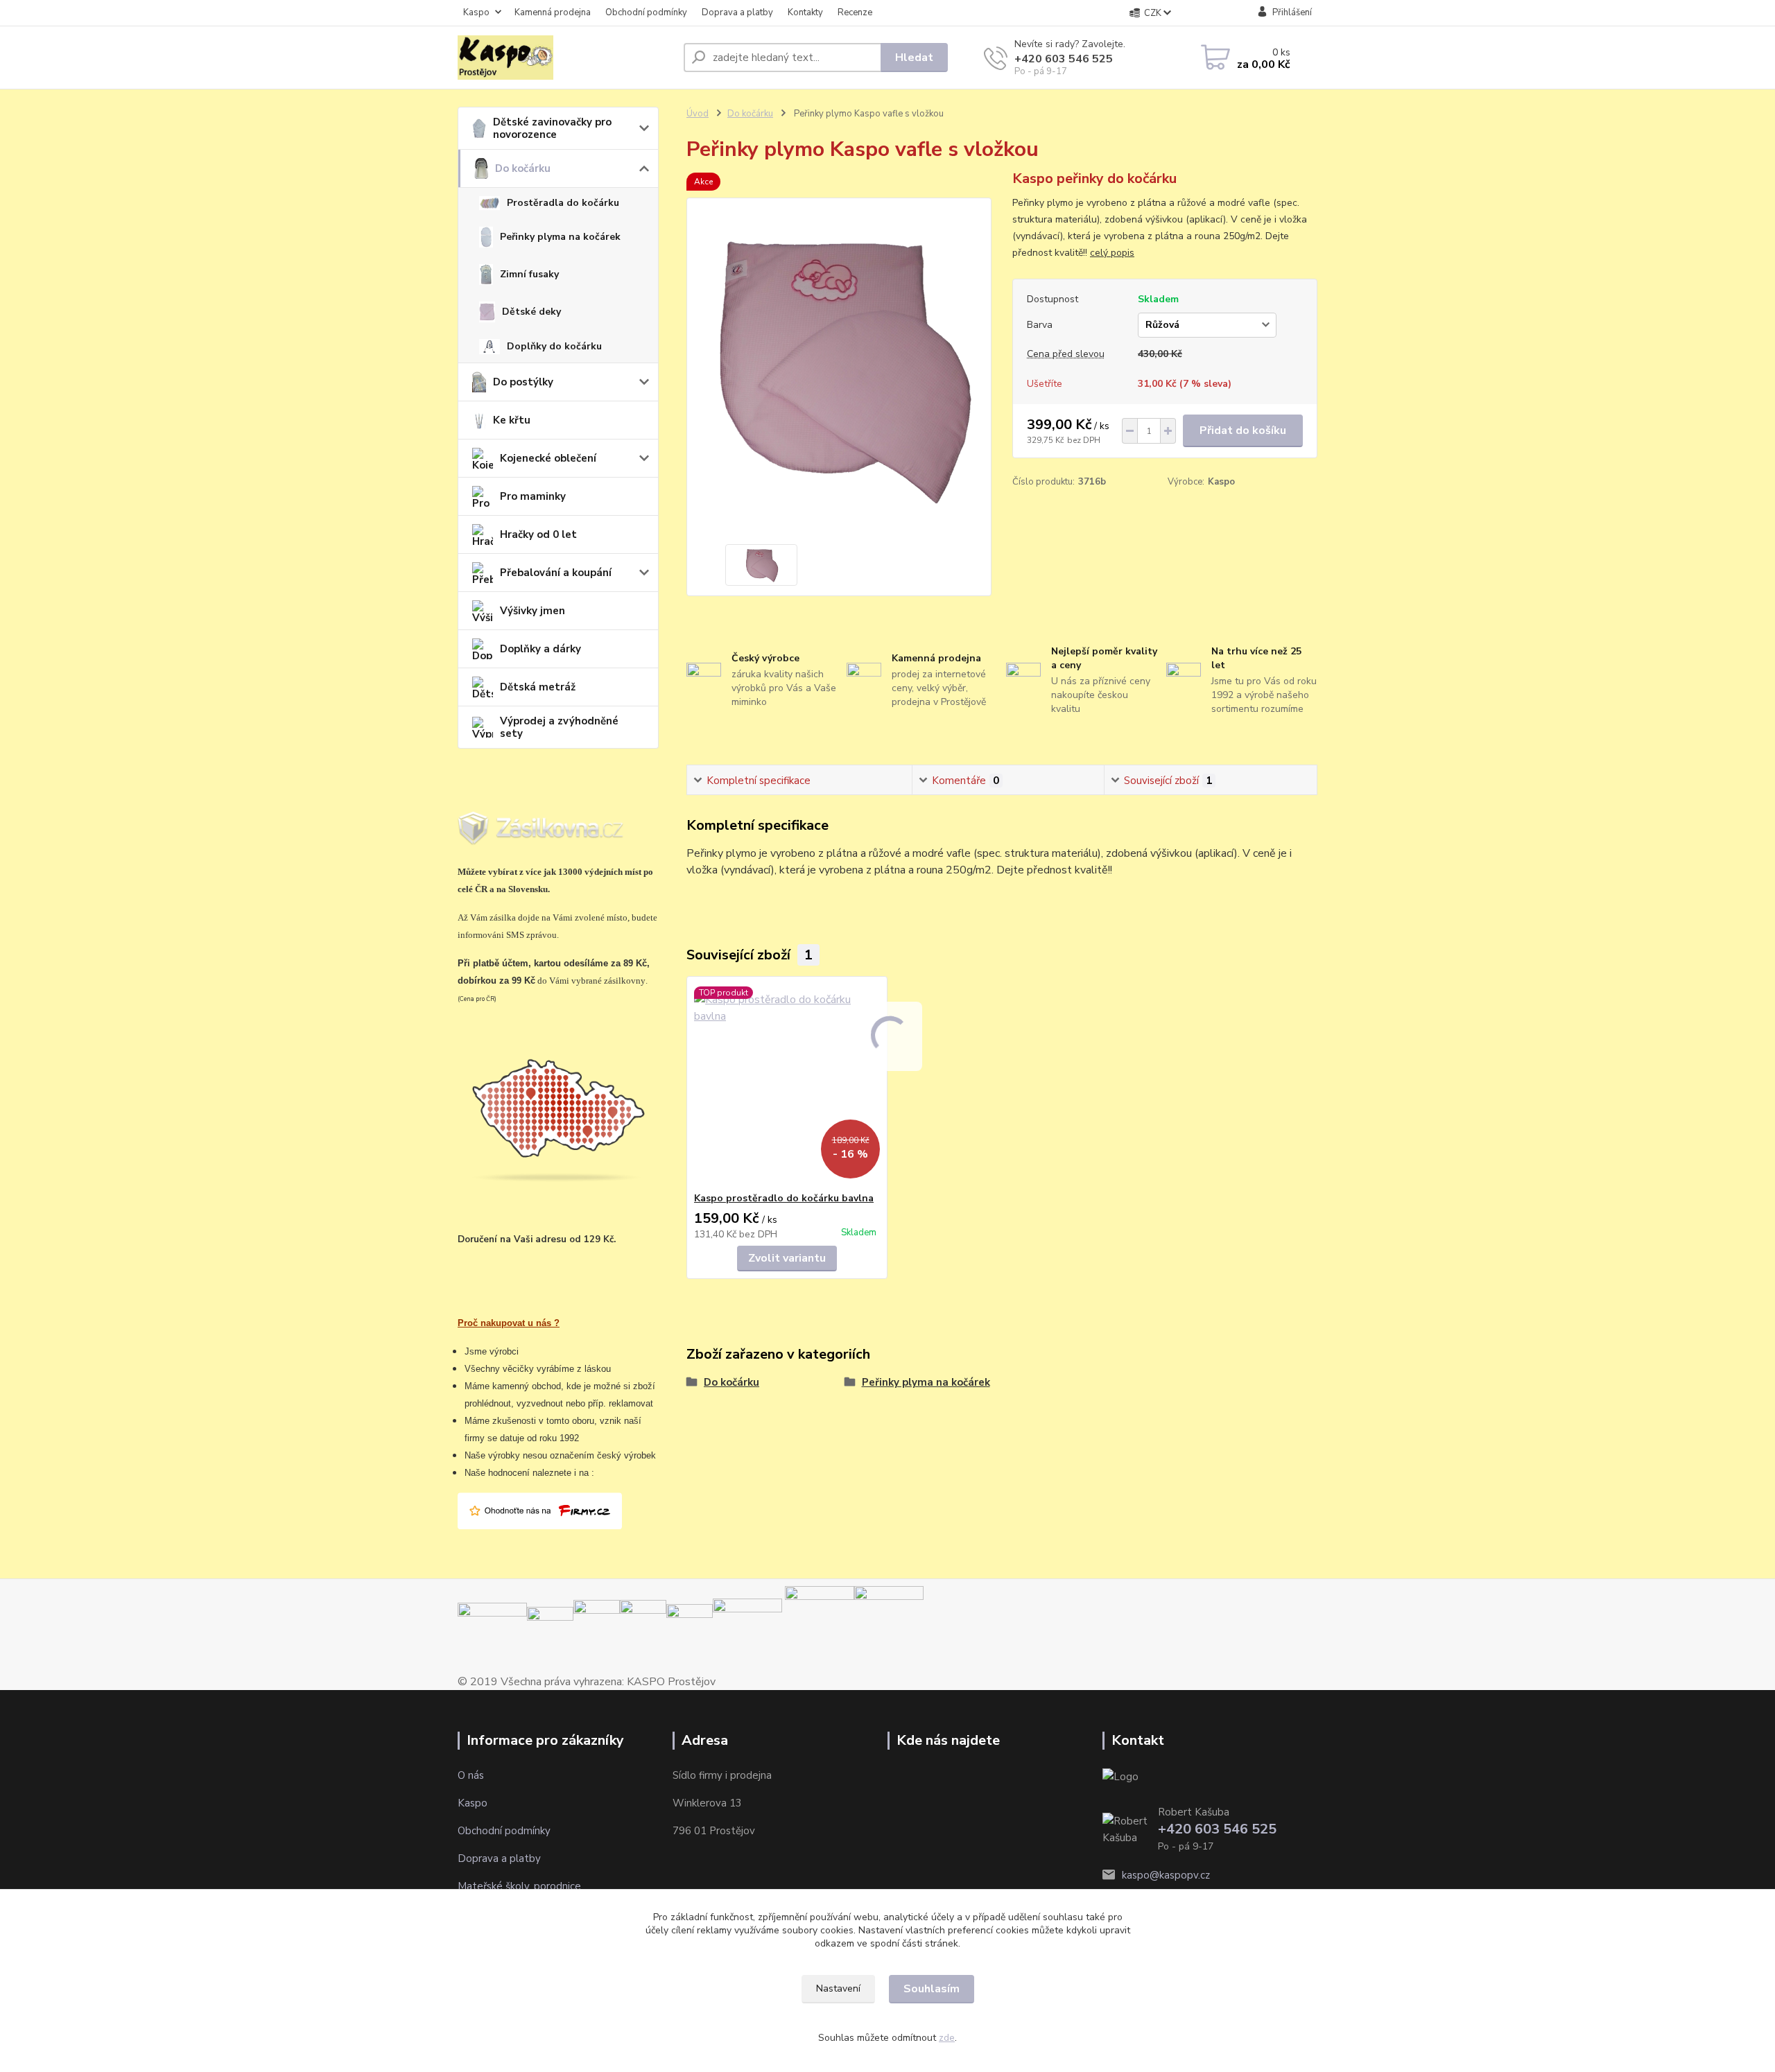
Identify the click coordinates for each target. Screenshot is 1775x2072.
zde (947, 2038)
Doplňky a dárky (540, 649)
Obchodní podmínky (646, 12)
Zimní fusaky (529, 274)
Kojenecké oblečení (548, 458)
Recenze (855, 12)
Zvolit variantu (787, 1258)
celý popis (1112, 253)
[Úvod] (565, 58)
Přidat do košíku (1243, 430)
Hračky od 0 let (538, 534)
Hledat (914, 58)
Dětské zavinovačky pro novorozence (552, 128)
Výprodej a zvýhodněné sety (559, 727)
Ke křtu (512, 420)
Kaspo (476, 12)
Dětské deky (531, 312)
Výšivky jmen (532, 611)
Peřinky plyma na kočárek (560, 237)
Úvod (698, 114)
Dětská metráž (538, 687)
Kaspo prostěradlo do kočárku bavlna (784, 1198)
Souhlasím (932, 1989)
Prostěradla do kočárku (563, 203)
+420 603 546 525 (1064, 59)
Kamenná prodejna (553, 12)
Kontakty (805, 12)
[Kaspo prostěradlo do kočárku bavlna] (787, 1084)
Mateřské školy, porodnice (519, 1886)
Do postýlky (523, 382)
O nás (471, 1775)
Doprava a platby (737, 12)
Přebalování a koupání (556, 573)
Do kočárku (523, 168)
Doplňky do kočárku (554, 346)
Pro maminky (533, 496)
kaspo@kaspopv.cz (1166, 1875)
